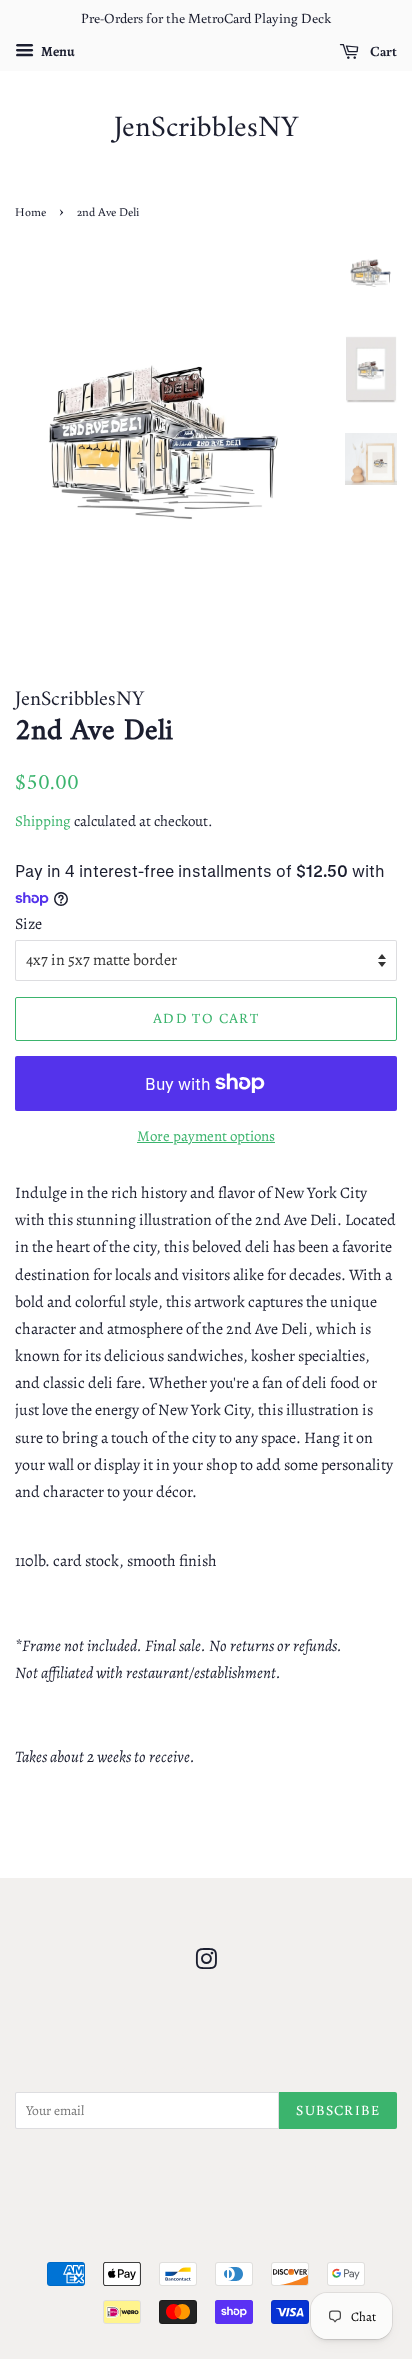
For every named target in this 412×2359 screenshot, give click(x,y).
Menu (57, 51)
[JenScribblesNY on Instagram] (206, 1963)
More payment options (206, 1136)
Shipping (43, 821)
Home (30, 211)
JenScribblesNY (206, 129)
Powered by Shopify (302, 2240)
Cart (382, 51)
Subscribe (338, 2110)
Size (28, 924)
